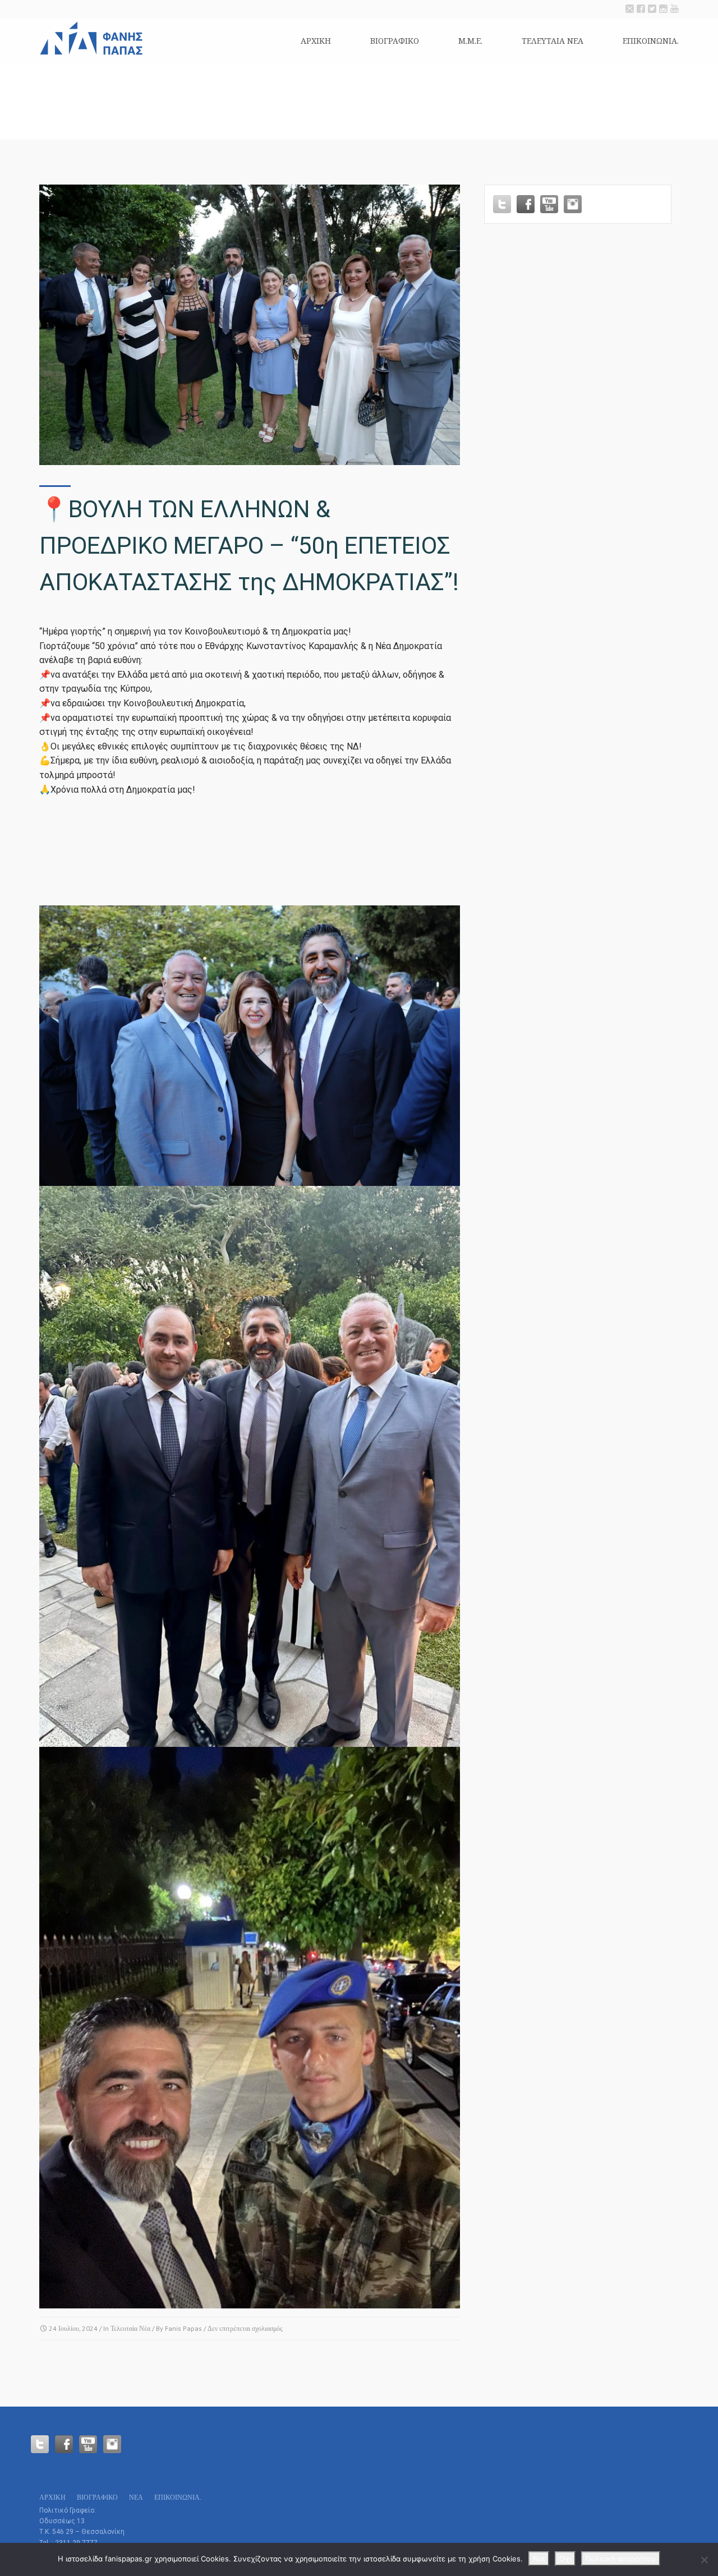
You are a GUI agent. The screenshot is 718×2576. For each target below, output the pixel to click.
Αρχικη (316, 41)
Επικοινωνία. (651, 41)
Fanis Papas (183, 2328)
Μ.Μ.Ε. (470, 41)
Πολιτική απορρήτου (621, 2559)
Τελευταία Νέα (130, 2328)
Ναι (539, 2559)
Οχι (565, 2559)
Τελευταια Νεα (553, 41)
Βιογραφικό (395, 41)
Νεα (136, 2497)
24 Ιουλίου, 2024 (73, 2328)
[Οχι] (704, 2560)
